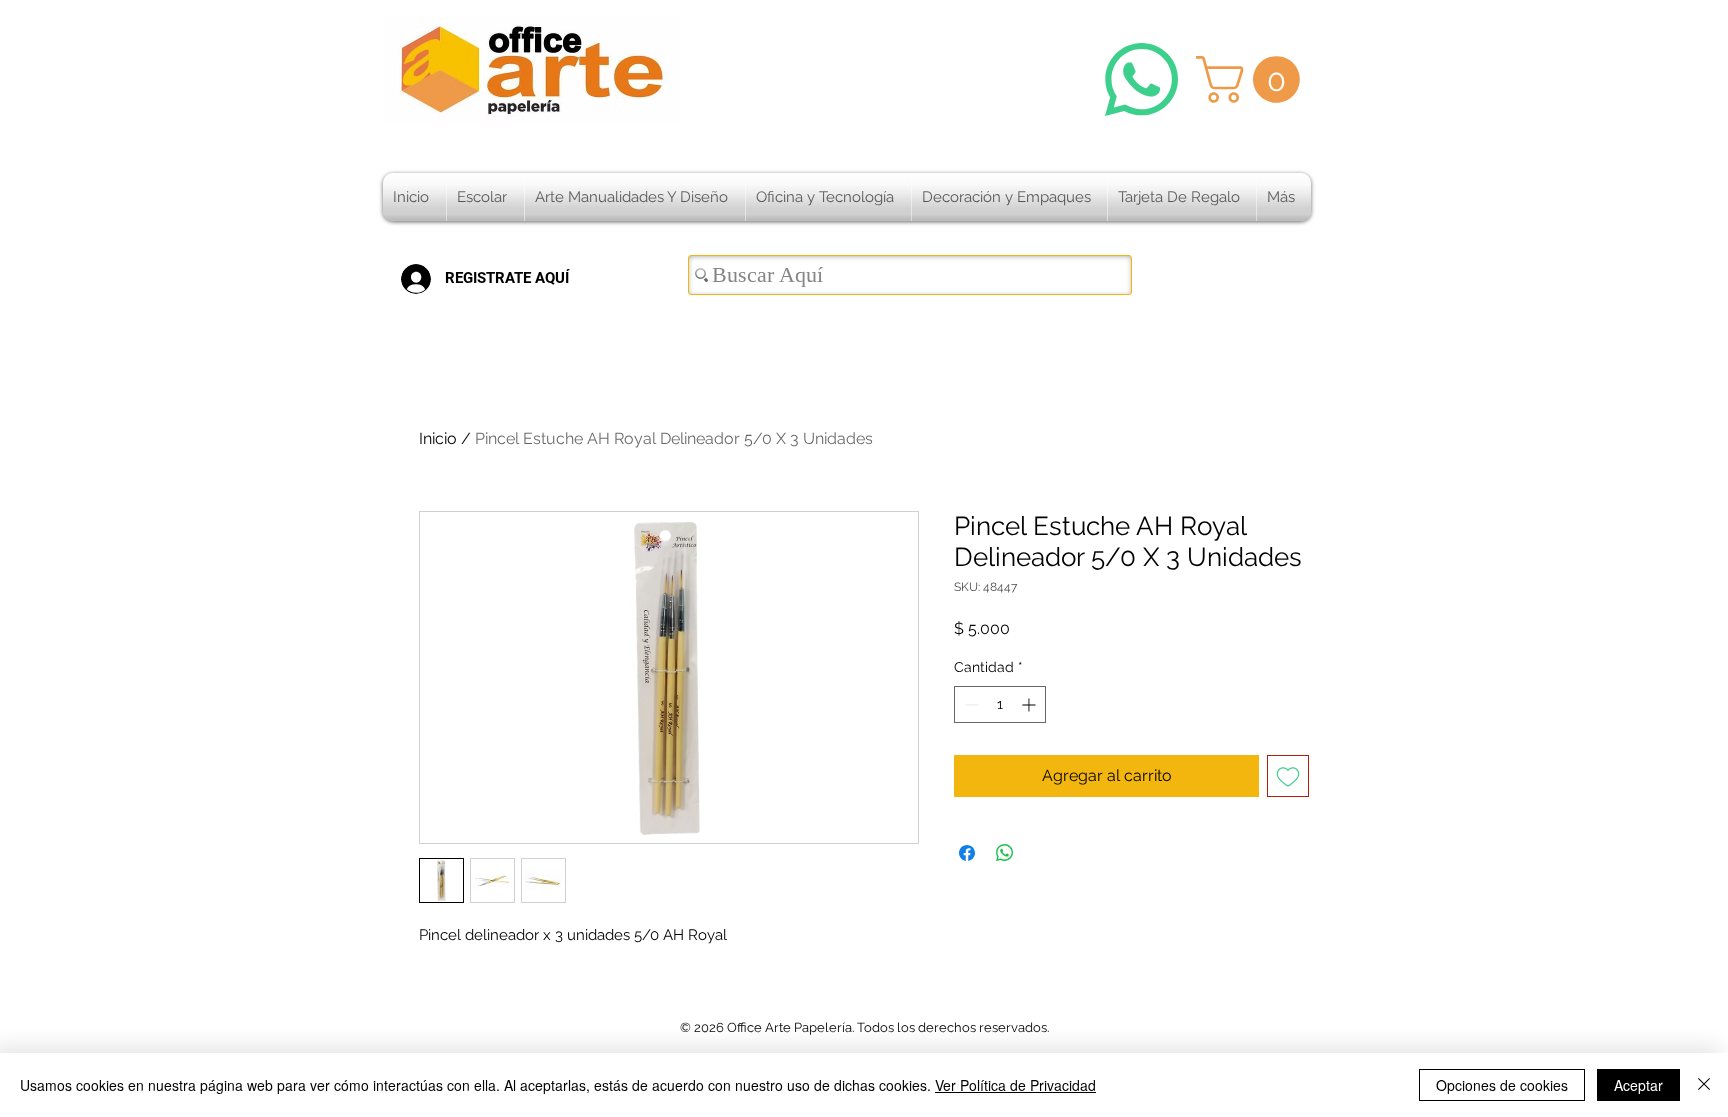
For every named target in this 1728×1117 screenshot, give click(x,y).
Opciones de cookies (1502, 1085)
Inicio (438, 438)
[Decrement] (969, 704)
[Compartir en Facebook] (967, 853)
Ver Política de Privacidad (1015, 1085)
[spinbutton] (1000, 704)
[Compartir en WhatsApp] (1005, 853)
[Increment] (1030, 704)
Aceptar (1638, 1085)
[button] (1253, 79)
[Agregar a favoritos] (1288, 776)
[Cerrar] (1704, 1085)
